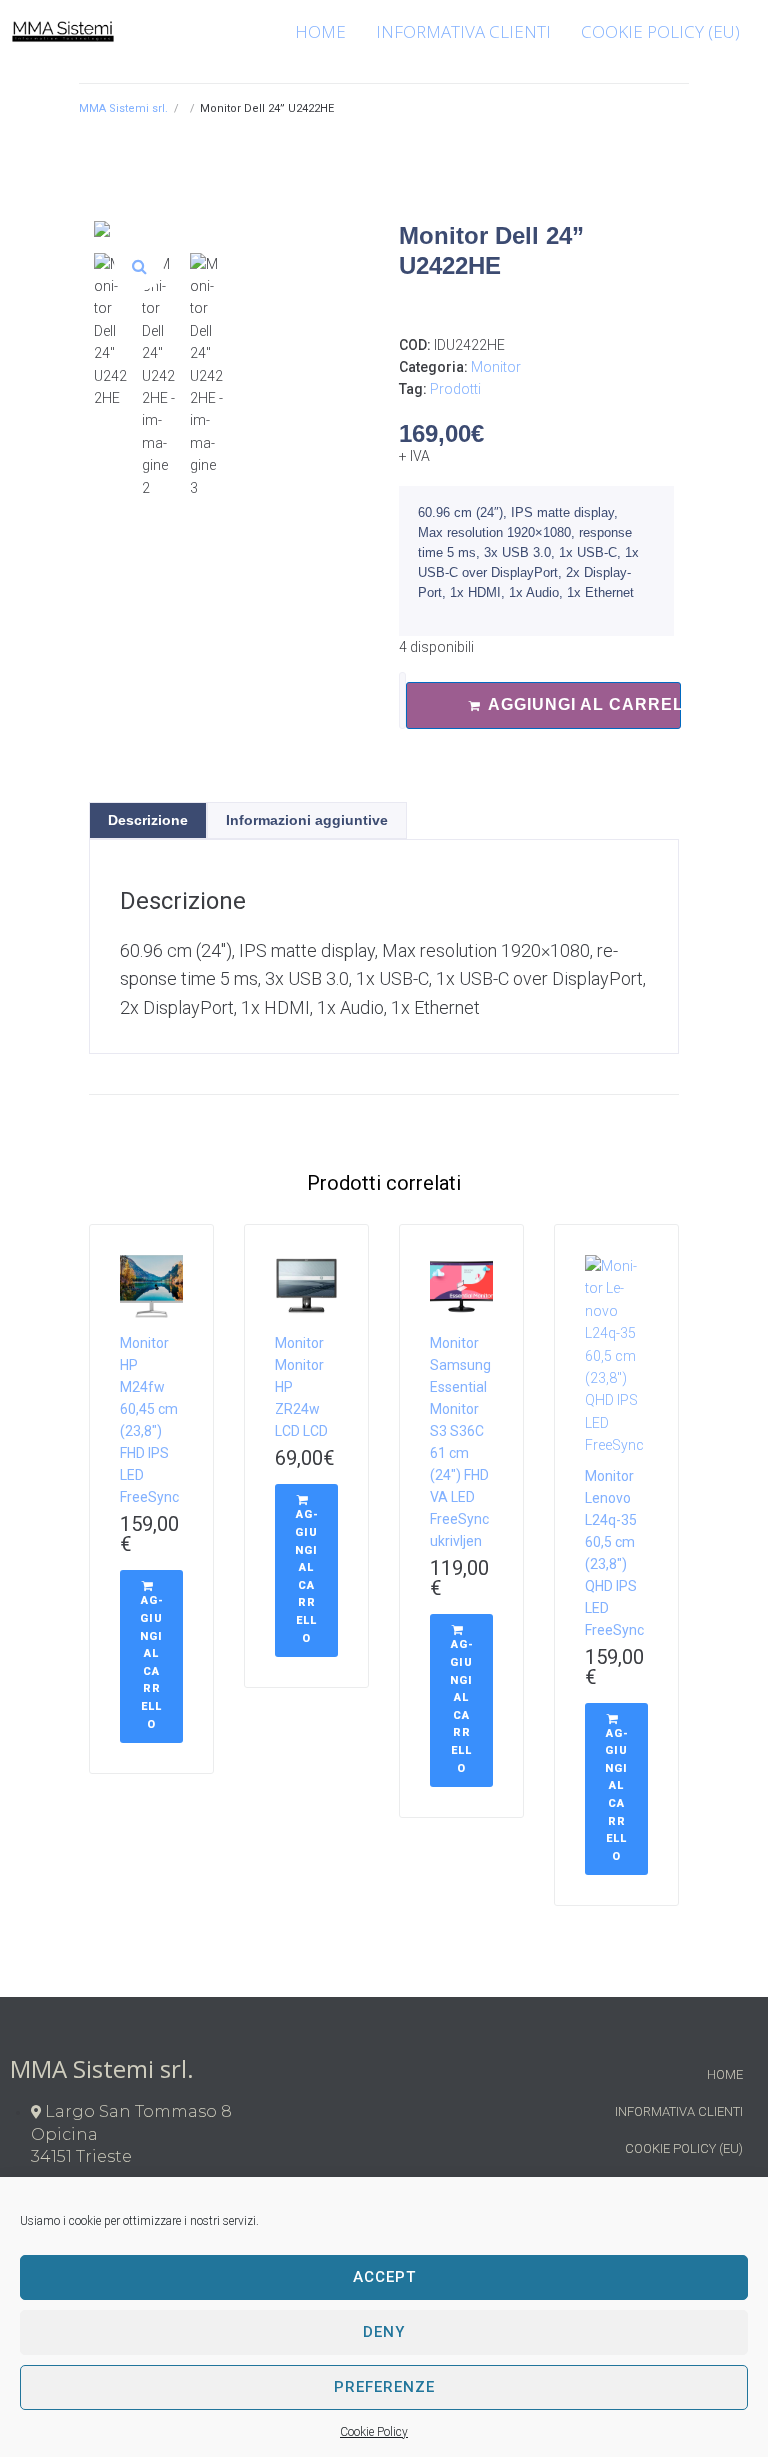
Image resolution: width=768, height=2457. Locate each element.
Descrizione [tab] (148, 820)
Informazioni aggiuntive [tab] (307, 820)
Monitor (496, 367)
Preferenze (384, 2387)
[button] (139, 266)
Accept (384, 2277)
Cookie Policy (374, 2432)
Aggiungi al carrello (584, 704)
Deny (384, 2332)
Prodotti (455, 389)
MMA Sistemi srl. (123, 108)
